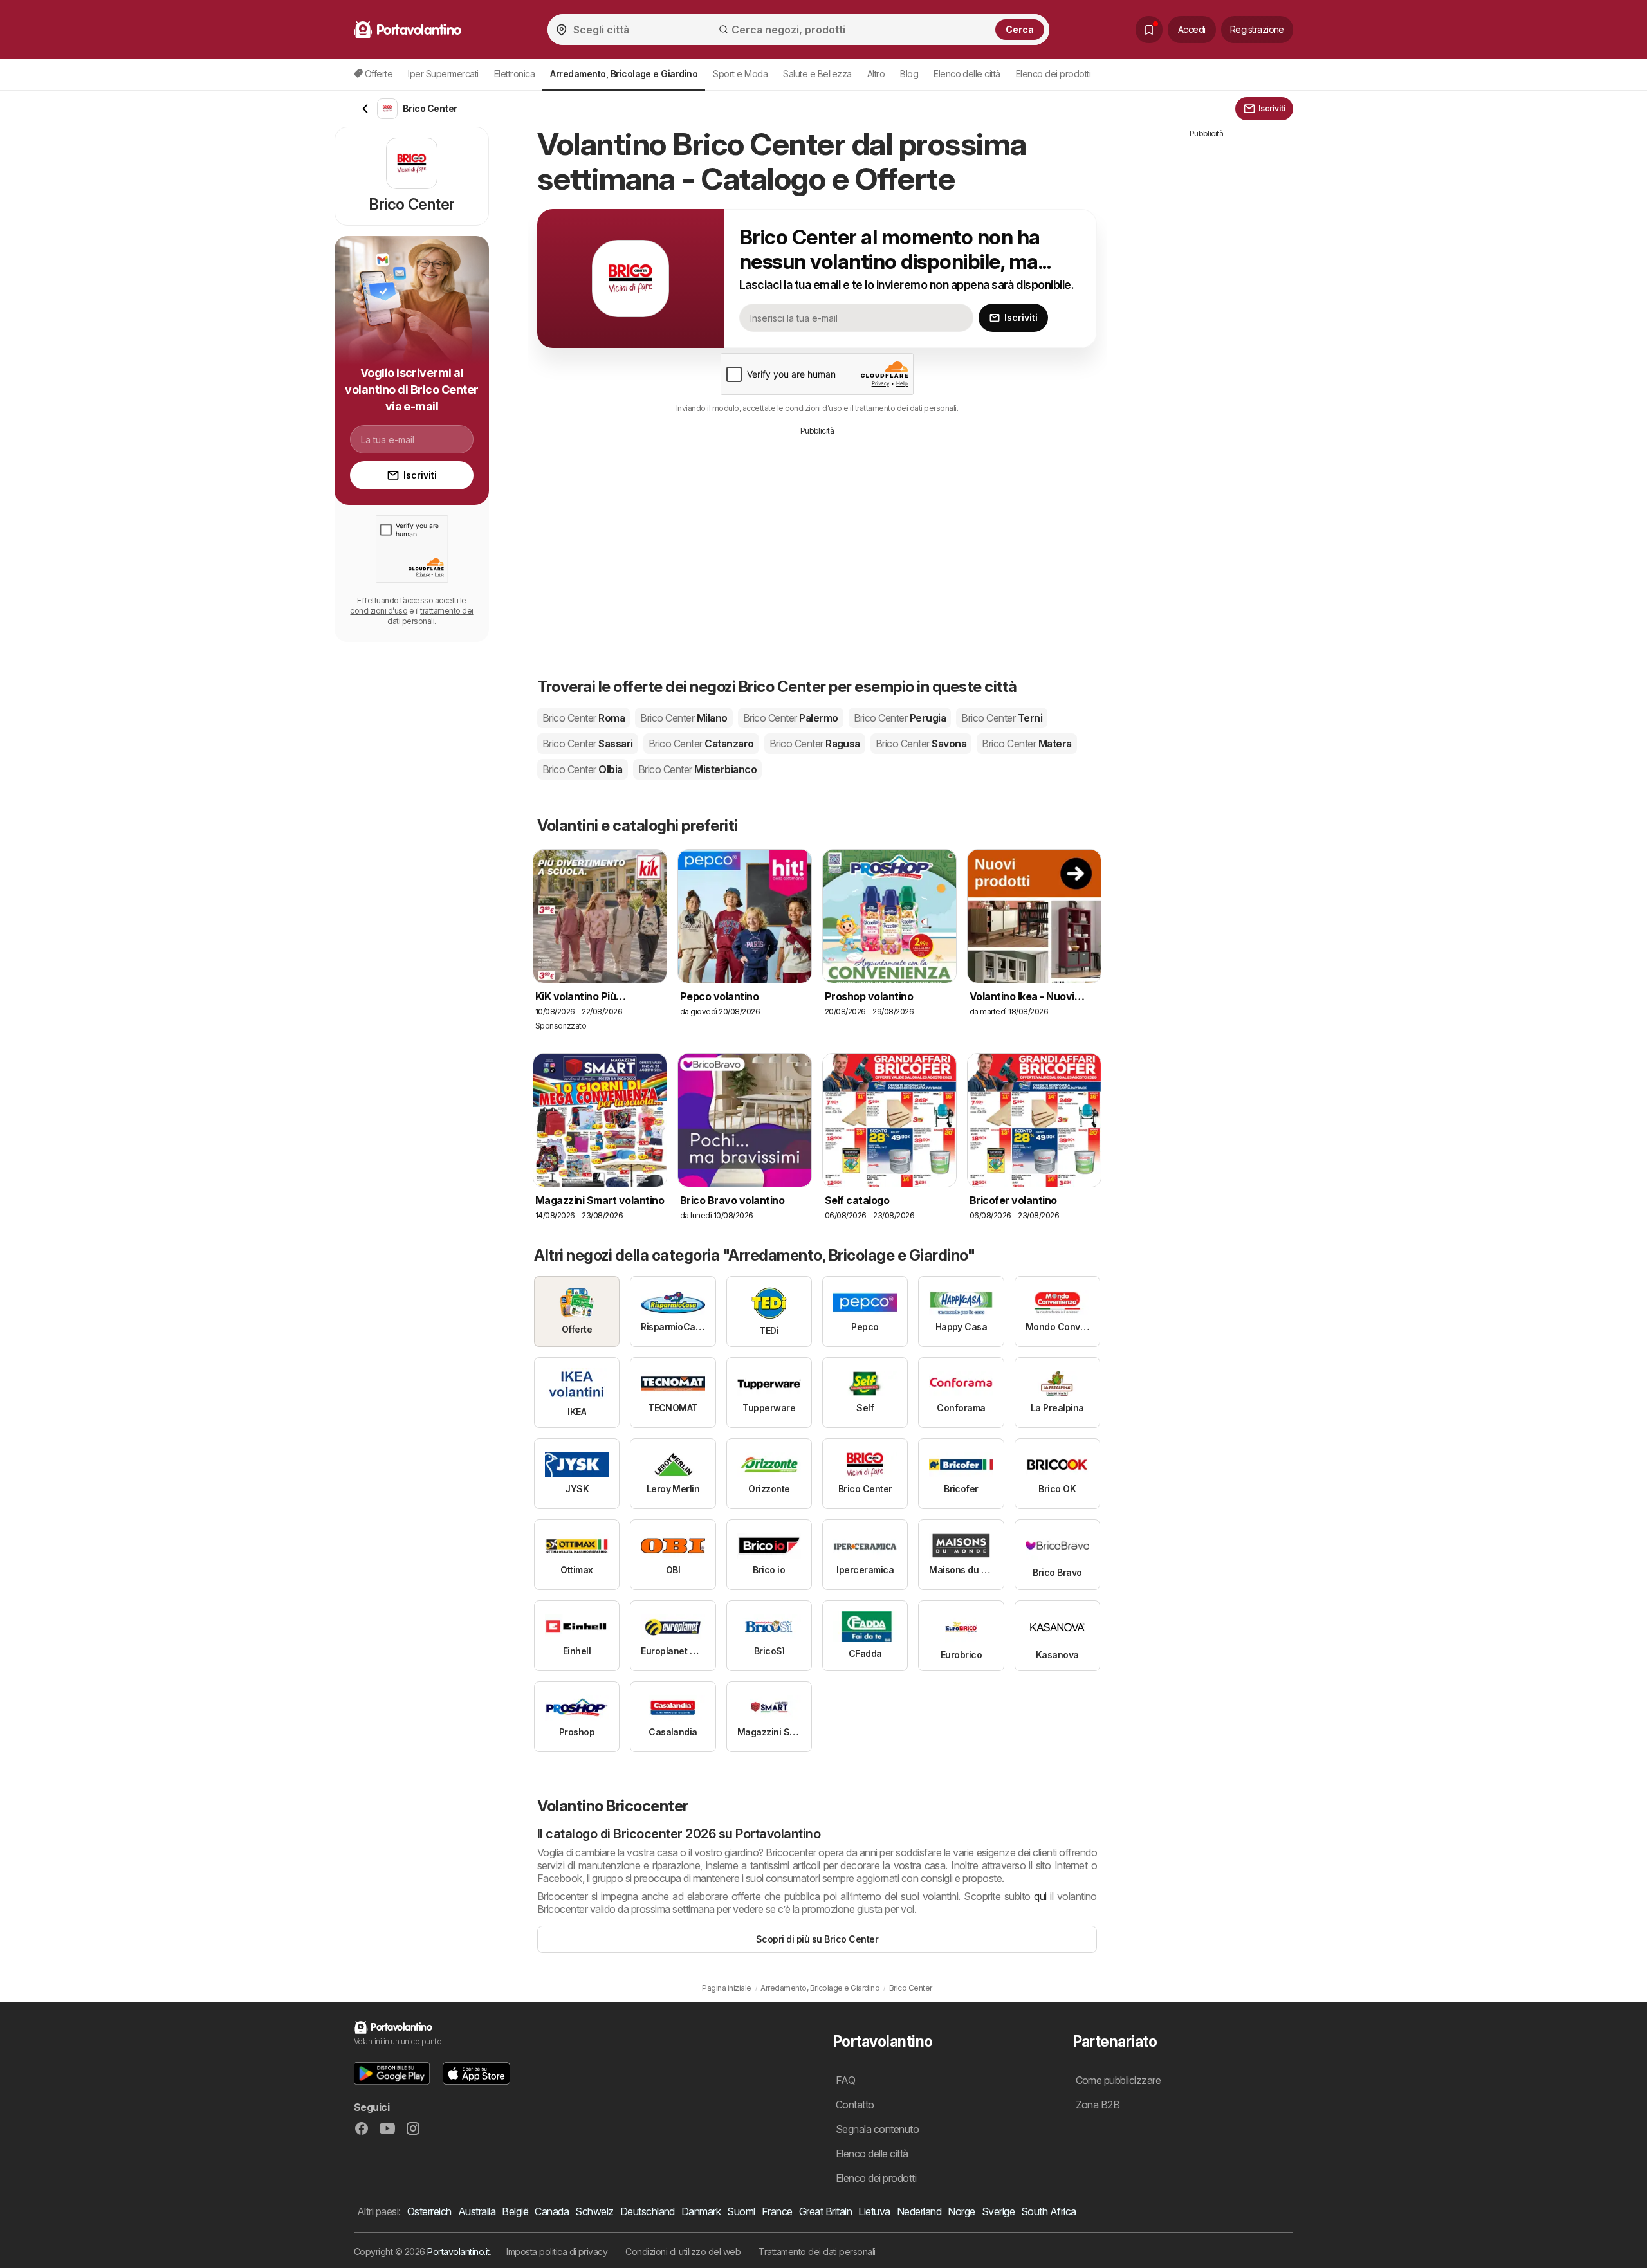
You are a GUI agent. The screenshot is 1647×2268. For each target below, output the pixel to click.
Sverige (998, 2211)
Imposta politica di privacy (557, 2252)
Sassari (588, 744)
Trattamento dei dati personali (817, 2252)
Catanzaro (701, 744)
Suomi (741, 2211)
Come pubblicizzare (1118, 2080)
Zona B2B (1098, 2105)
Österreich (429, 2211)
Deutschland (648, 2211)
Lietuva (874, 2211)
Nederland (919, 2211)
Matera (1026, 744)
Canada (552, 2211)
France (777, 2211)
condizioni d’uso (814, 408)
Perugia (900, 718)
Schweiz (594, 2211)
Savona (921, 744)
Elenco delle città (967, 74)
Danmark (701, 2211)
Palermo (791, 718)
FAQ (845, 2080)
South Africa (1049, 2211)
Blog (909, 74)
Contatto (855, 2105)
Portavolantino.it (458, 2252)
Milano (684, 718)
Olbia (583, 769)
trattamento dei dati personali (906, 408)
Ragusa (815, 744)
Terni (1002, 718)
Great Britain (825, 2211)
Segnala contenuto (877, 2129)
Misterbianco (697, 769)
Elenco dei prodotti (1053, 74)
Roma (584, 718)
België (515, 2211)
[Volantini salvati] (1149, 30)
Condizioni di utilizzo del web (683, 2252)
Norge (961, 2211)
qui (1040, 1896)
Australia (477, 2211)
